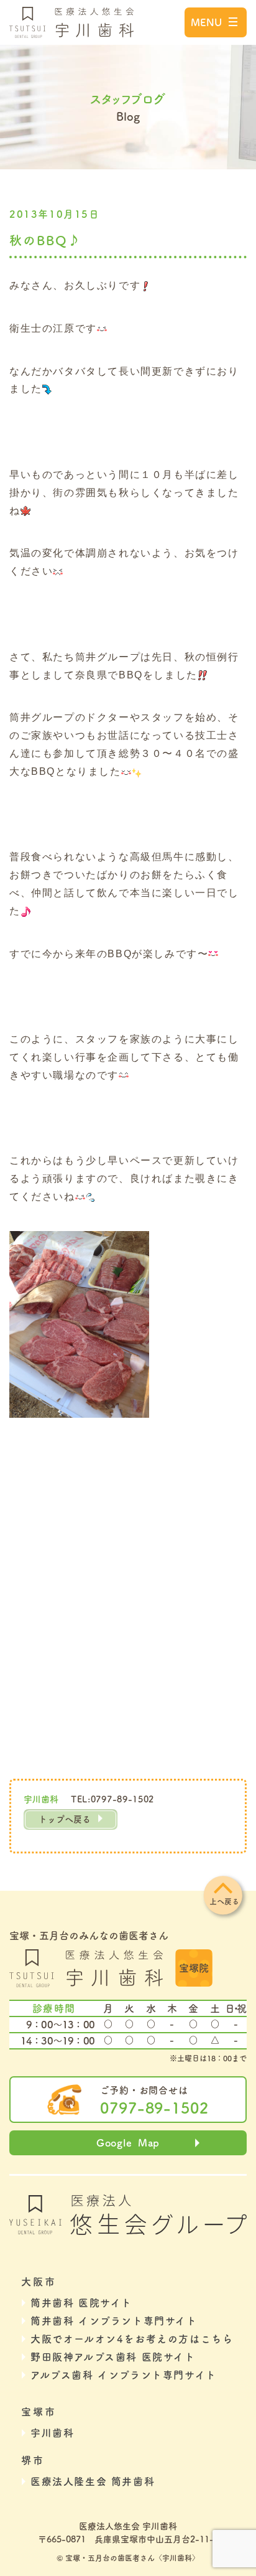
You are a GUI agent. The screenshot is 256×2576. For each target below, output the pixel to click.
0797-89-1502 (155, 2108)
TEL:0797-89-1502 (112, 1799)
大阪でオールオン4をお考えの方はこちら (132, 2339)
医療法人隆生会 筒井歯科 (93, 2481)
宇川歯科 (52, 2433)
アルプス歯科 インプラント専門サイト (124, 2375)
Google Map (128, 2143)
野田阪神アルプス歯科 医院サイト (113, 2357)
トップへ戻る (65, 1819)
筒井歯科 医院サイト (81, 2303)
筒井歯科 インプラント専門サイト (114, 2321)
